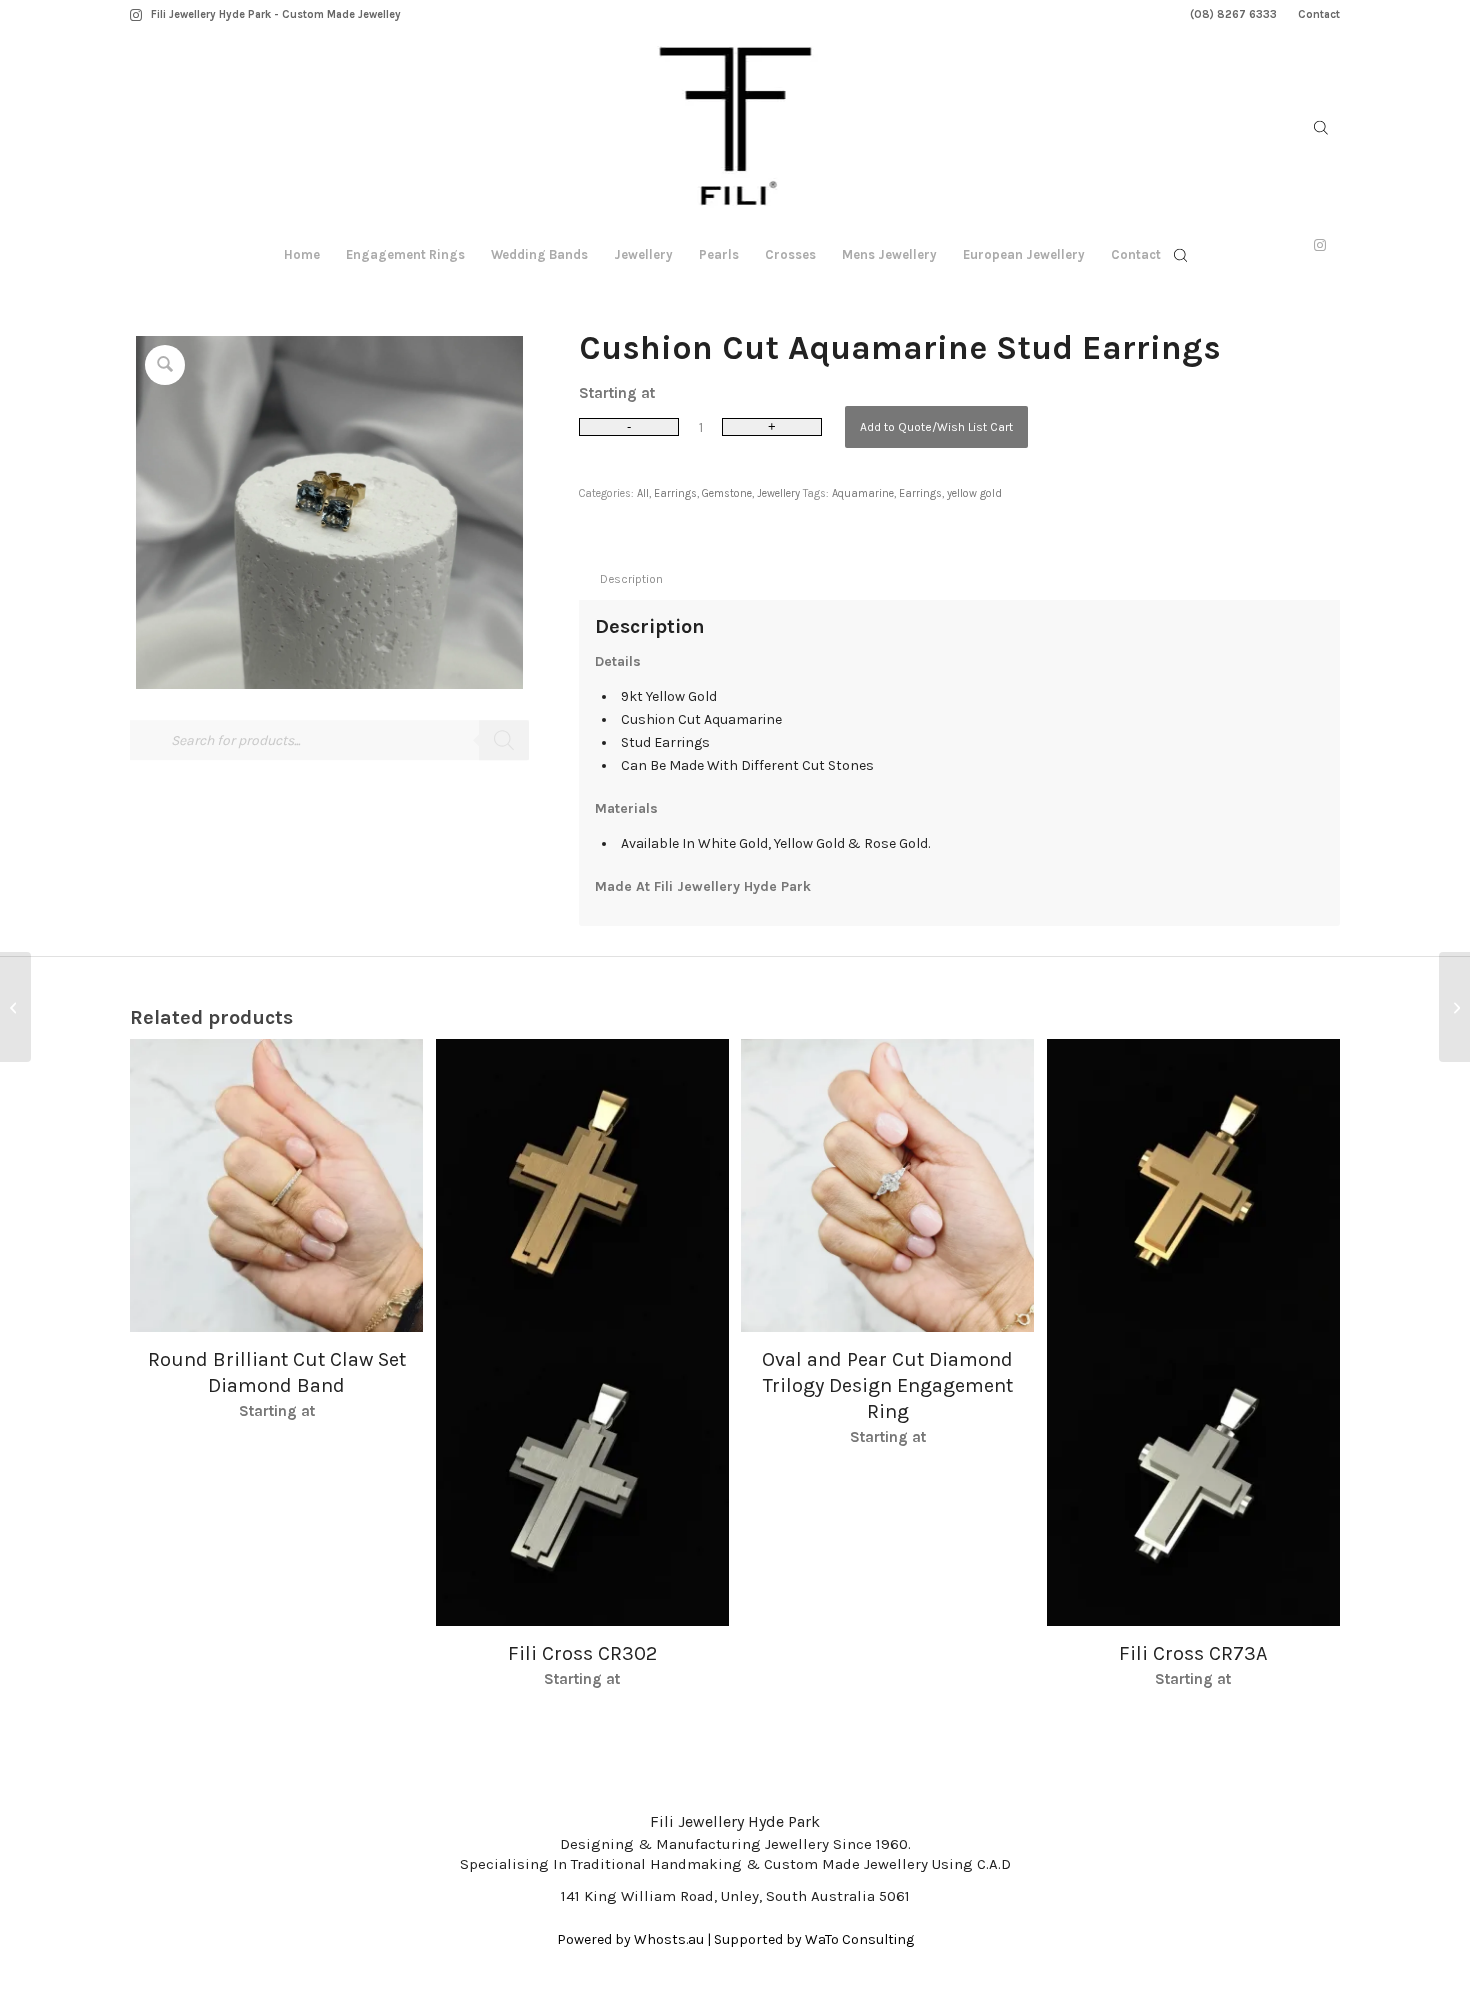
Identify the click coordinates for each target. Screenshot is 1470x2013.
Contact (1319, 14)
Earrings (675, 493)
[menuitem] (1234, 15)
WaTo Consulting (859, 1939)
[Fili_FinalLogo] (735, 130)
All (643, 493)
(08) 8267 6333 (1233, 14)
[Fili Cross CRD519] (1454, 1007)
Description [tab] (631, 579)
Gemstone (727, 493)
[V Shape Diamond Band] (15, 1007)
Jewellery (778, 493)
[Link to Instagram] (136, 15)
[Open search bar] (1321, 128)
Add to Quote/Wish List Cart (936, 427)
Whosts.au (669, 1939)
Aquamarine (863, 493)
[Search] (504, 741)
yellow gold (974, 493)
